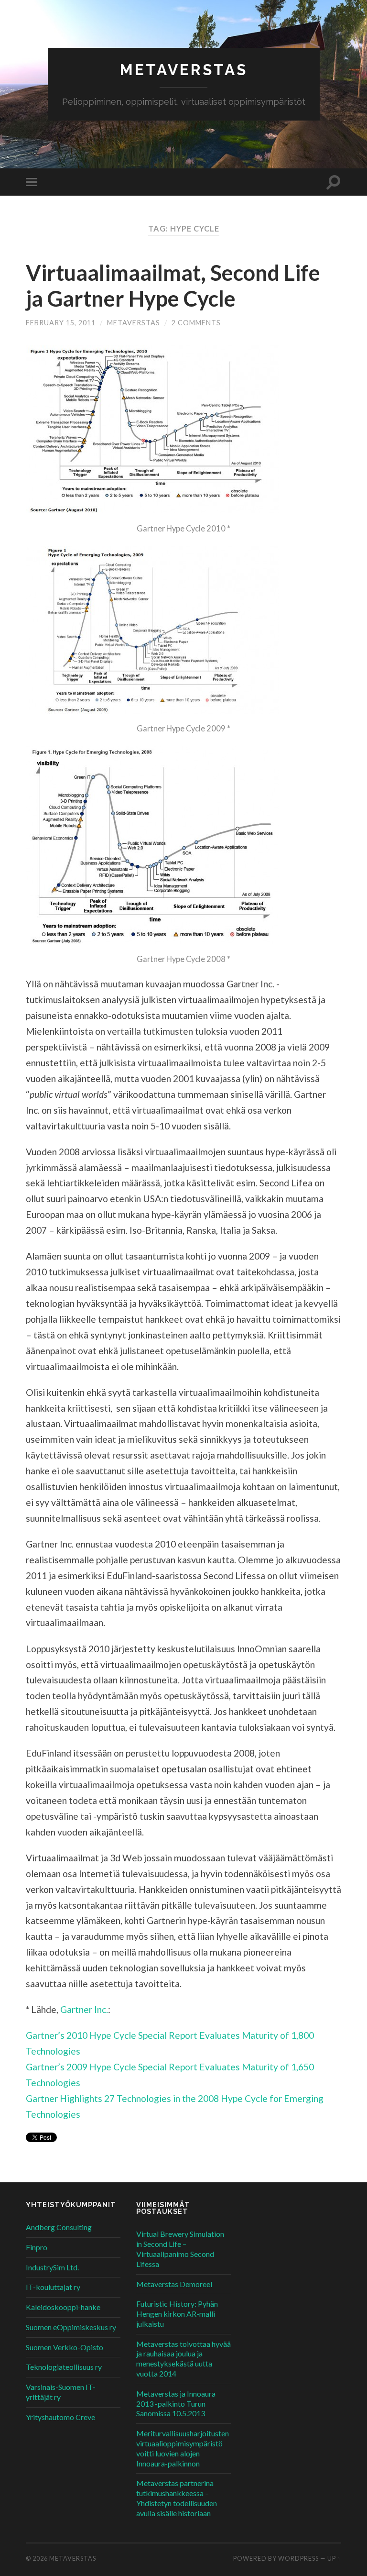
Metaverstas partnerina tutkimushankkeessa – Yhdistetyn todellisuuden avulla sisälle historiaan (177, 2498)
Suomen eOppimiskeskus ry (71, 2327)
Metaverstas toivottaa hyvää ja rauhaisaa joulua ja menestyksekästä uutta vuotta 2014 (183, 2359)
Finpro (37, 2247)
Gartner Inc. (84, 2009)
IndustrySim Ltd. (52, 2267)
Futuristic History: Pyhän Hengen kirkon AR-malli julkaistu (177, 2314)
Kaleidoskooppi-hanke (63, 2307)
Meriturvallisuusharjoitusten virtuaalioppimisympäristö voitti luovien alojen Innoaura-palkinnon (183, 2448)
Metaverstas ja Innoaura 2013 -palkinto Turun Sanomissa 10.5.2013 (176, 2404)
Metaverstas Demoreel (174, 2284)
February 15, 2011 (61, 323)
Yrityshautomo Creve (60, 2417)
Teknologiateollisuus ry (64, 2367)
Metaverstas (184, 70)
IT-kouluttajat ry (53, 2287)
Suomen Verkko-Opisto (65, 2347)
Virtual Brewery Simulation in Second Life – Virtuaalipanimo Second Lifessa (180, 2249)
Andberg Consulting (59, 2227)
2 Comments (196, 323)
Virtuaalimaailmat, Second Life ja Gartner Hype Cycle (173, 286)
